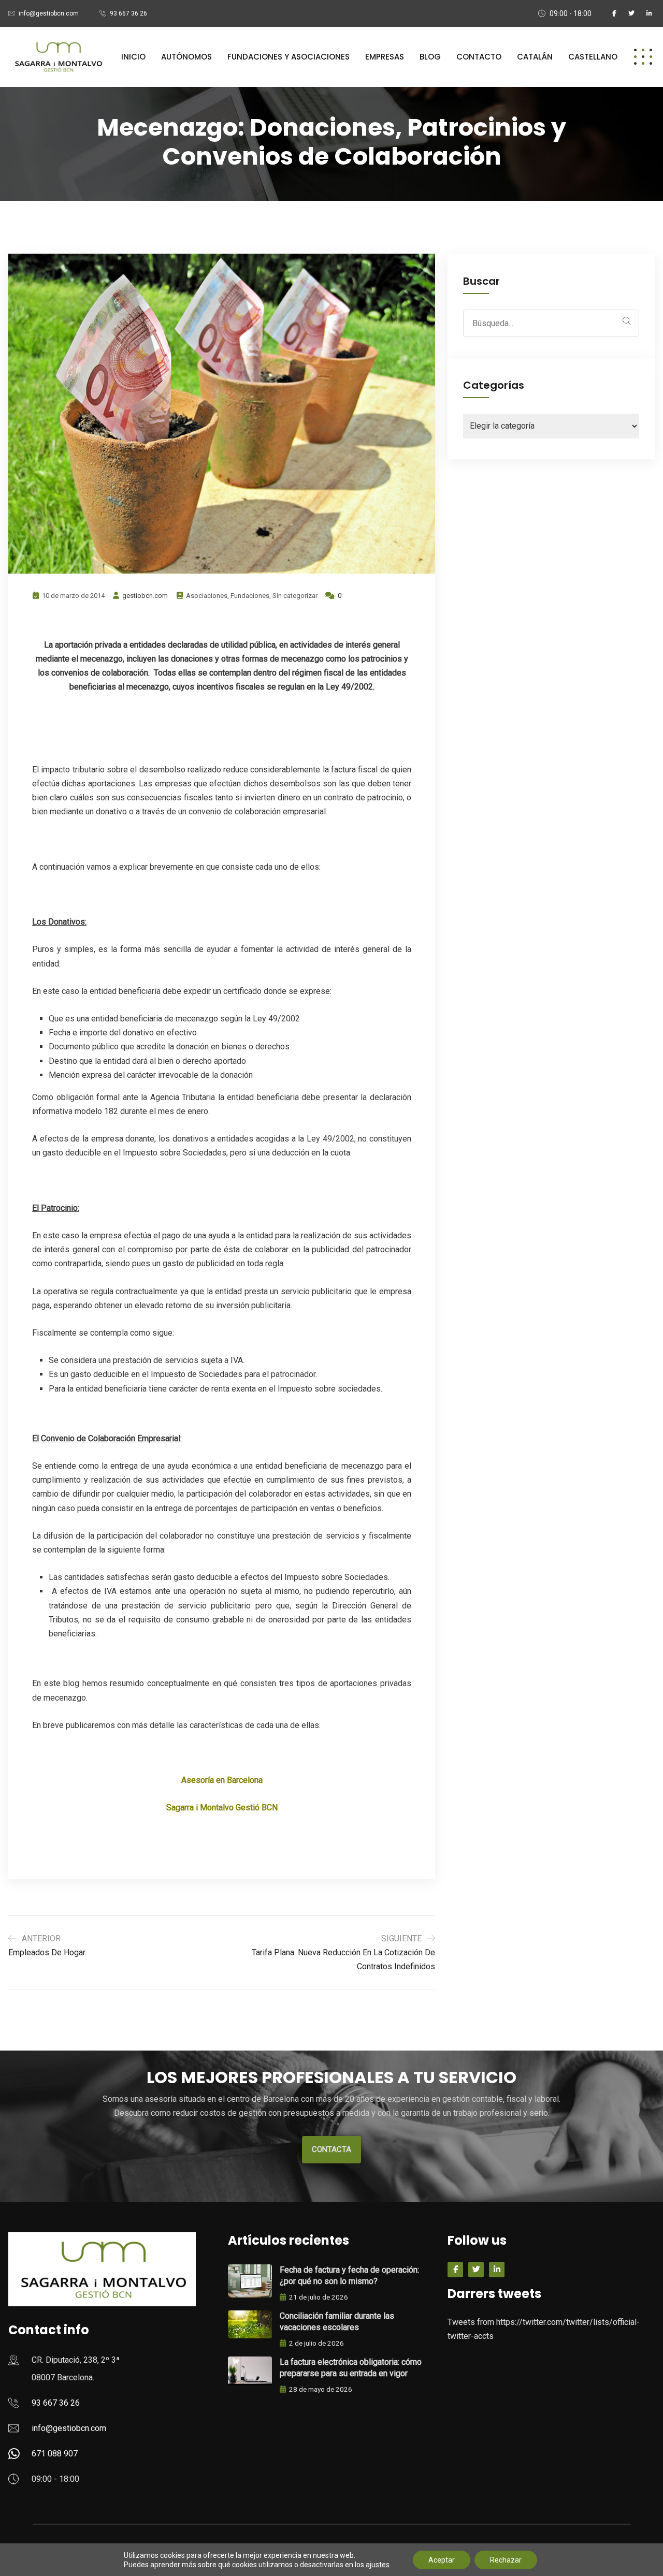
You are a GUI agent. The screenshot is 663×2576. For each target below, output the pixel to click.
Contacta (331, 2149)
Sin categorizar (295, 596)
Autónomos (186, 57)
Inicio (133, 57)
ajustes (378, 2565)
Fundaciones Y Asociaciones (289, 57)
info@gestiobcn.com (49, 13)
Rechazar (506, 2560)
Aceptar (442, 2560)
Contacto (479, 57)
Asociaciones (207, 596)
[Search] (627, 321)
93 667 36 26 (128, 13)
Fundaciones (250, 596)
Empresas (385, 57)
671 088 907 (55, 2454)
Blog (430, 57)
